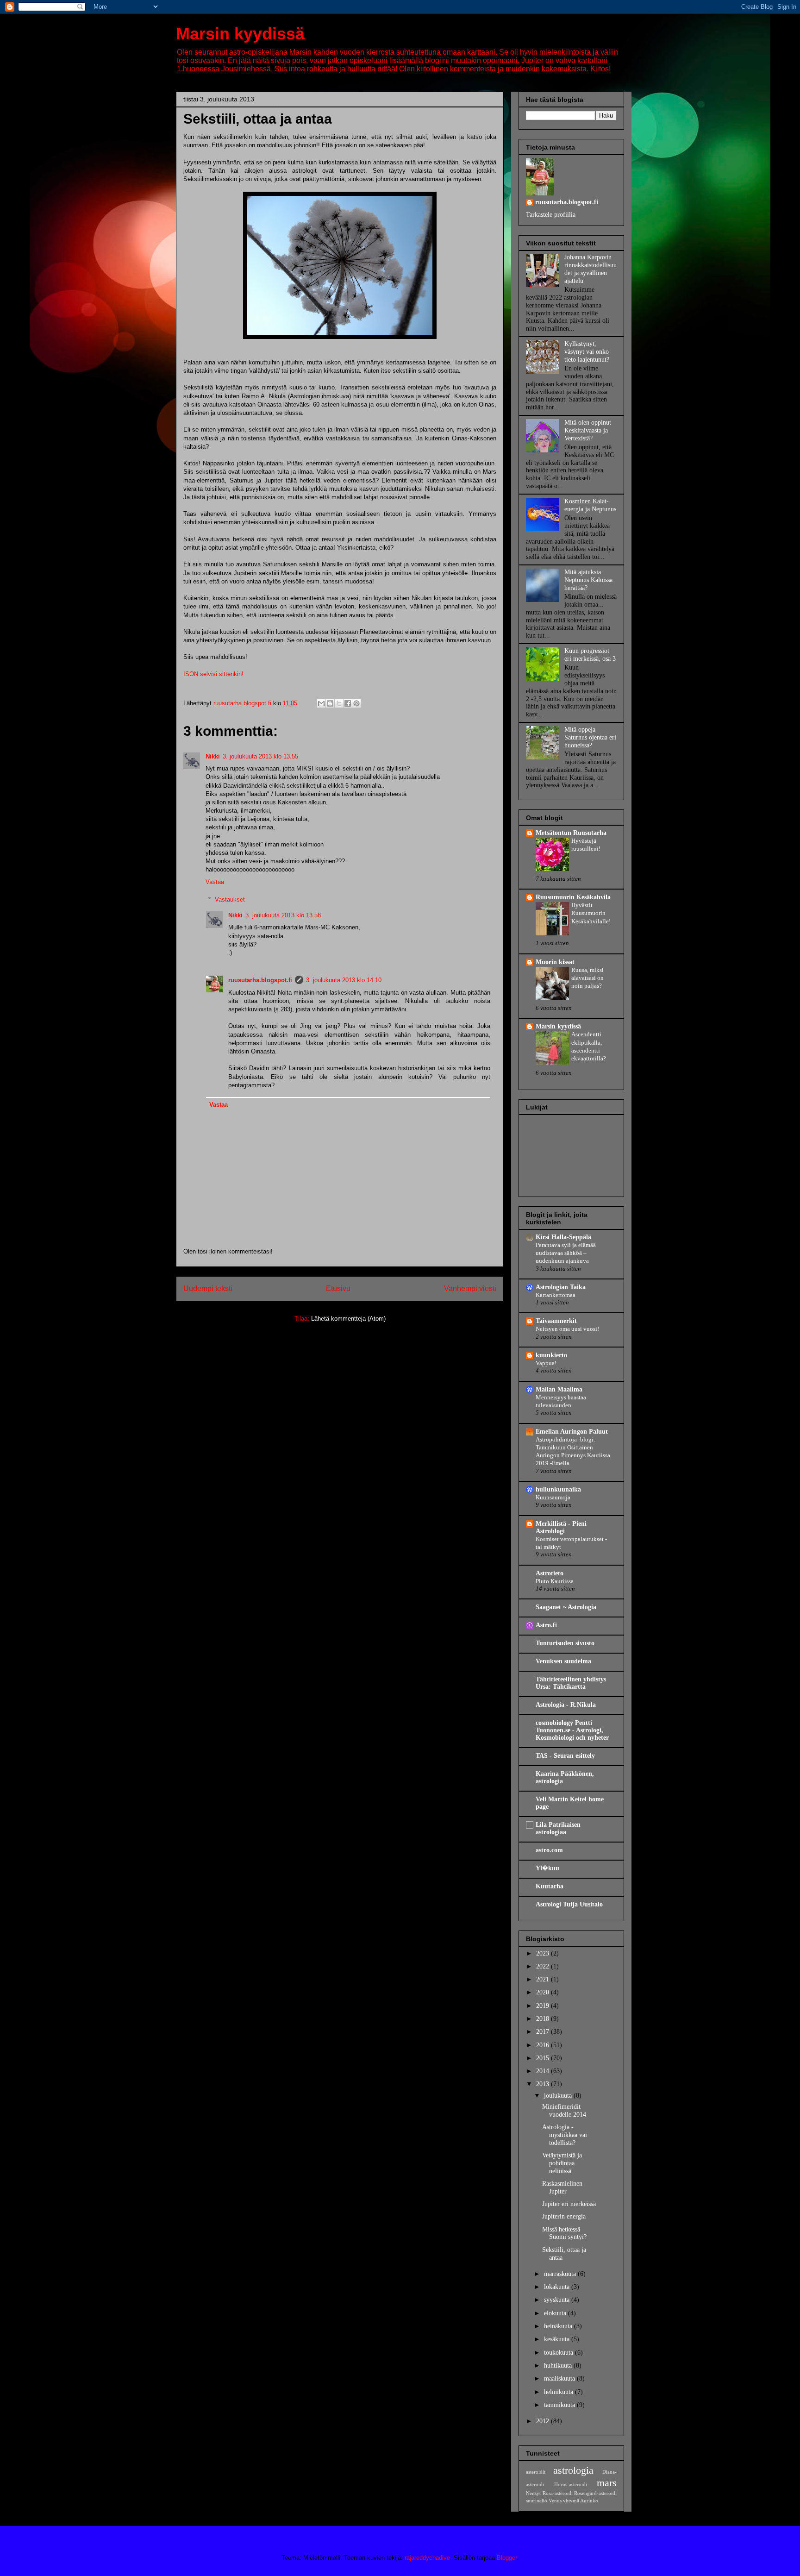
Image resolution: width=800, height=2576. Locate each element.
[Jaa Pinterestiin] (356, 703)
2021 (544, 1979)
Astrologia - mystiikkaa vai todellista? (565, 2135)
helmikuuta (559, 2392)
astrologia (573, 2470)
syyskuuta (558, 2300)
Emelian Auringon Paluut (572, 1432)
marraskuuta (561, 2274)
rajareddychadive (427, 2558)
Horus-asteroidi (571, 2484)
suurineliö (537, 2501)
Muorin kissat (555, 962)
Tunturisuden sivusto (565, 1643)
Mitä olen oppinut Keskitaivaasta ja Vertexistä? (588, 430)
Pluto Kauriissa (555, 1581)
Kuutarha (550, 1886)
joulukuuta (559, 2096)
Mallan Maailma (559, 1389)
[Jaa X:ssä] (339, 703)
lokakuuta (558, 2287)
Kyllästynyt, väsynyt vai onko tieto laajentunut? (587, 352)
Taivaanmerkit (556, 1321)
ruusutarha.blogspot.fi (260, 980)
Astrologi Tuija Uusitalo (569, 1904)
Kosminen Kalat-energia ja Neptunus (590, 505)
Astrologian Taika (561, 1287)
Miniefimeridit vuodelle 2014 (564, 2111)
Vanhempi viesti (470, 1288)
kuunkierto (551, 1355)
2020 (544, 1992)
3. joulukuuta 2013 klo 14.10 (344, 980)
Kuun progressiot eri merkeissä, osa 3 (590, 655)
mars (607, 2483)
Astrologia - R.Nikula (566, 1705)
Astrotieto (550, 1573)
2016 (544, 2045)
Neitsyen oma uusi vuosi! (567, 1329)
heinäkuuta (559, 2326)
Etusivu (338, 1288)
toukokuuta (559, 2353)
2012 (544, 2421)
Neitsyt (533, 2493)
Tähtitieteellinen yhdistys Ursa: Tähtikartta (571, 1683)
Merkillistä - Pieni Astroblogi (561, 1527)
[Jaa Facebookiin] (348, 703)
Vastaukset (230, 899)
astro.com (549, 1850)
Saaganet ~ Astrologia (566, 1607)
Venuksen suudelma (563, 1661)
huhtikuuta (559, 2366)
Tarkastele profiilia (551, 215)
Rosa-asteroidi (558, 2493)
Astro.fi (546, 1625)
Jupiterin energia (564, 2216)
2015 (544, 2058)
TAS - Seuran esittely (565, 1756)
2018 (544, 2019)
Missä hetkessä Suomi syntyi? (564, 2233)
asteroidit (536, 2472)
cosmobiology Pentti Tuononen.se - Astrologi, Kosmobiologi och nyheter (572, 1730)
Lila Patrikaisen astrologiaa (558, 1828)
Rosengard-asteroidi (595, 2493)
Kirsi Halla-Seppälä (563, 1237)
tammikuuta (560, 2405)
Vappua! (546, 1363)
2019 (544, 2006)
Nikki (213, 756)
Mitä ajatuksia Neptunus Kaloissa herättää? (588, 580)
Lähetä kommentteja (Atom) (348, 1319)
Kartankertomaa (556, 1295)
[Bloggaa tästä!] (330, 703)
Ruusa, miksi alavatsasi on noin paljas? (587, 978)
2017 (544, 2032)
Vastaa (215, 882)
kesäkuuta (558, 2339)
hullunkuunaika (558, 1489)
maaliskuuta (560, 2379)
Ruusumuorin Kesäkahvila (573, 897)
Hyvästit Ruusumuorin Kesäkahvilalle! (591, 913)
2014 (544, 2071)
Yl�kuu (547, 1868)
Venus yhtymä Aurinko (573, 2501)
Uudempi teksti (208, 1288)
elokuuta (556, 2313)
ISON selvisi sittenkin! (213, 674)
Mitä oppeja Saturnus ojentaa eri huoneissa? (590, 737)
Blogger (507, 2558)
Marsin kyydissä (240, 34)
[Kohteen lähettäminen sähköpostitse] (321, 703)
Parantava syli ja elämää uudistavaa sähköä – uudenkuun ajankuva (566, 1253)
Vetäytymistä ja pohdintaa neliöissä (562, 2163)
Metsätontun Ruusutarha (571, 833)
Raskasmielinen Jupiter (562, 2187)
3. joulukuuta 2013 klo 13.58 (283, 915)
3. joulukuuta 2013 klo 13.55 (260, 756)
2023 (544, 1953)
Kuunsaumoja (553, 1497)
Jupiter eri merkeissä (569, 2204)
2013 (544, 2084)
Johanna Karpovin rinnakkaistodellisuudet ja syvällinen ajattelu (591, 269)
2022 (544, 1966)
